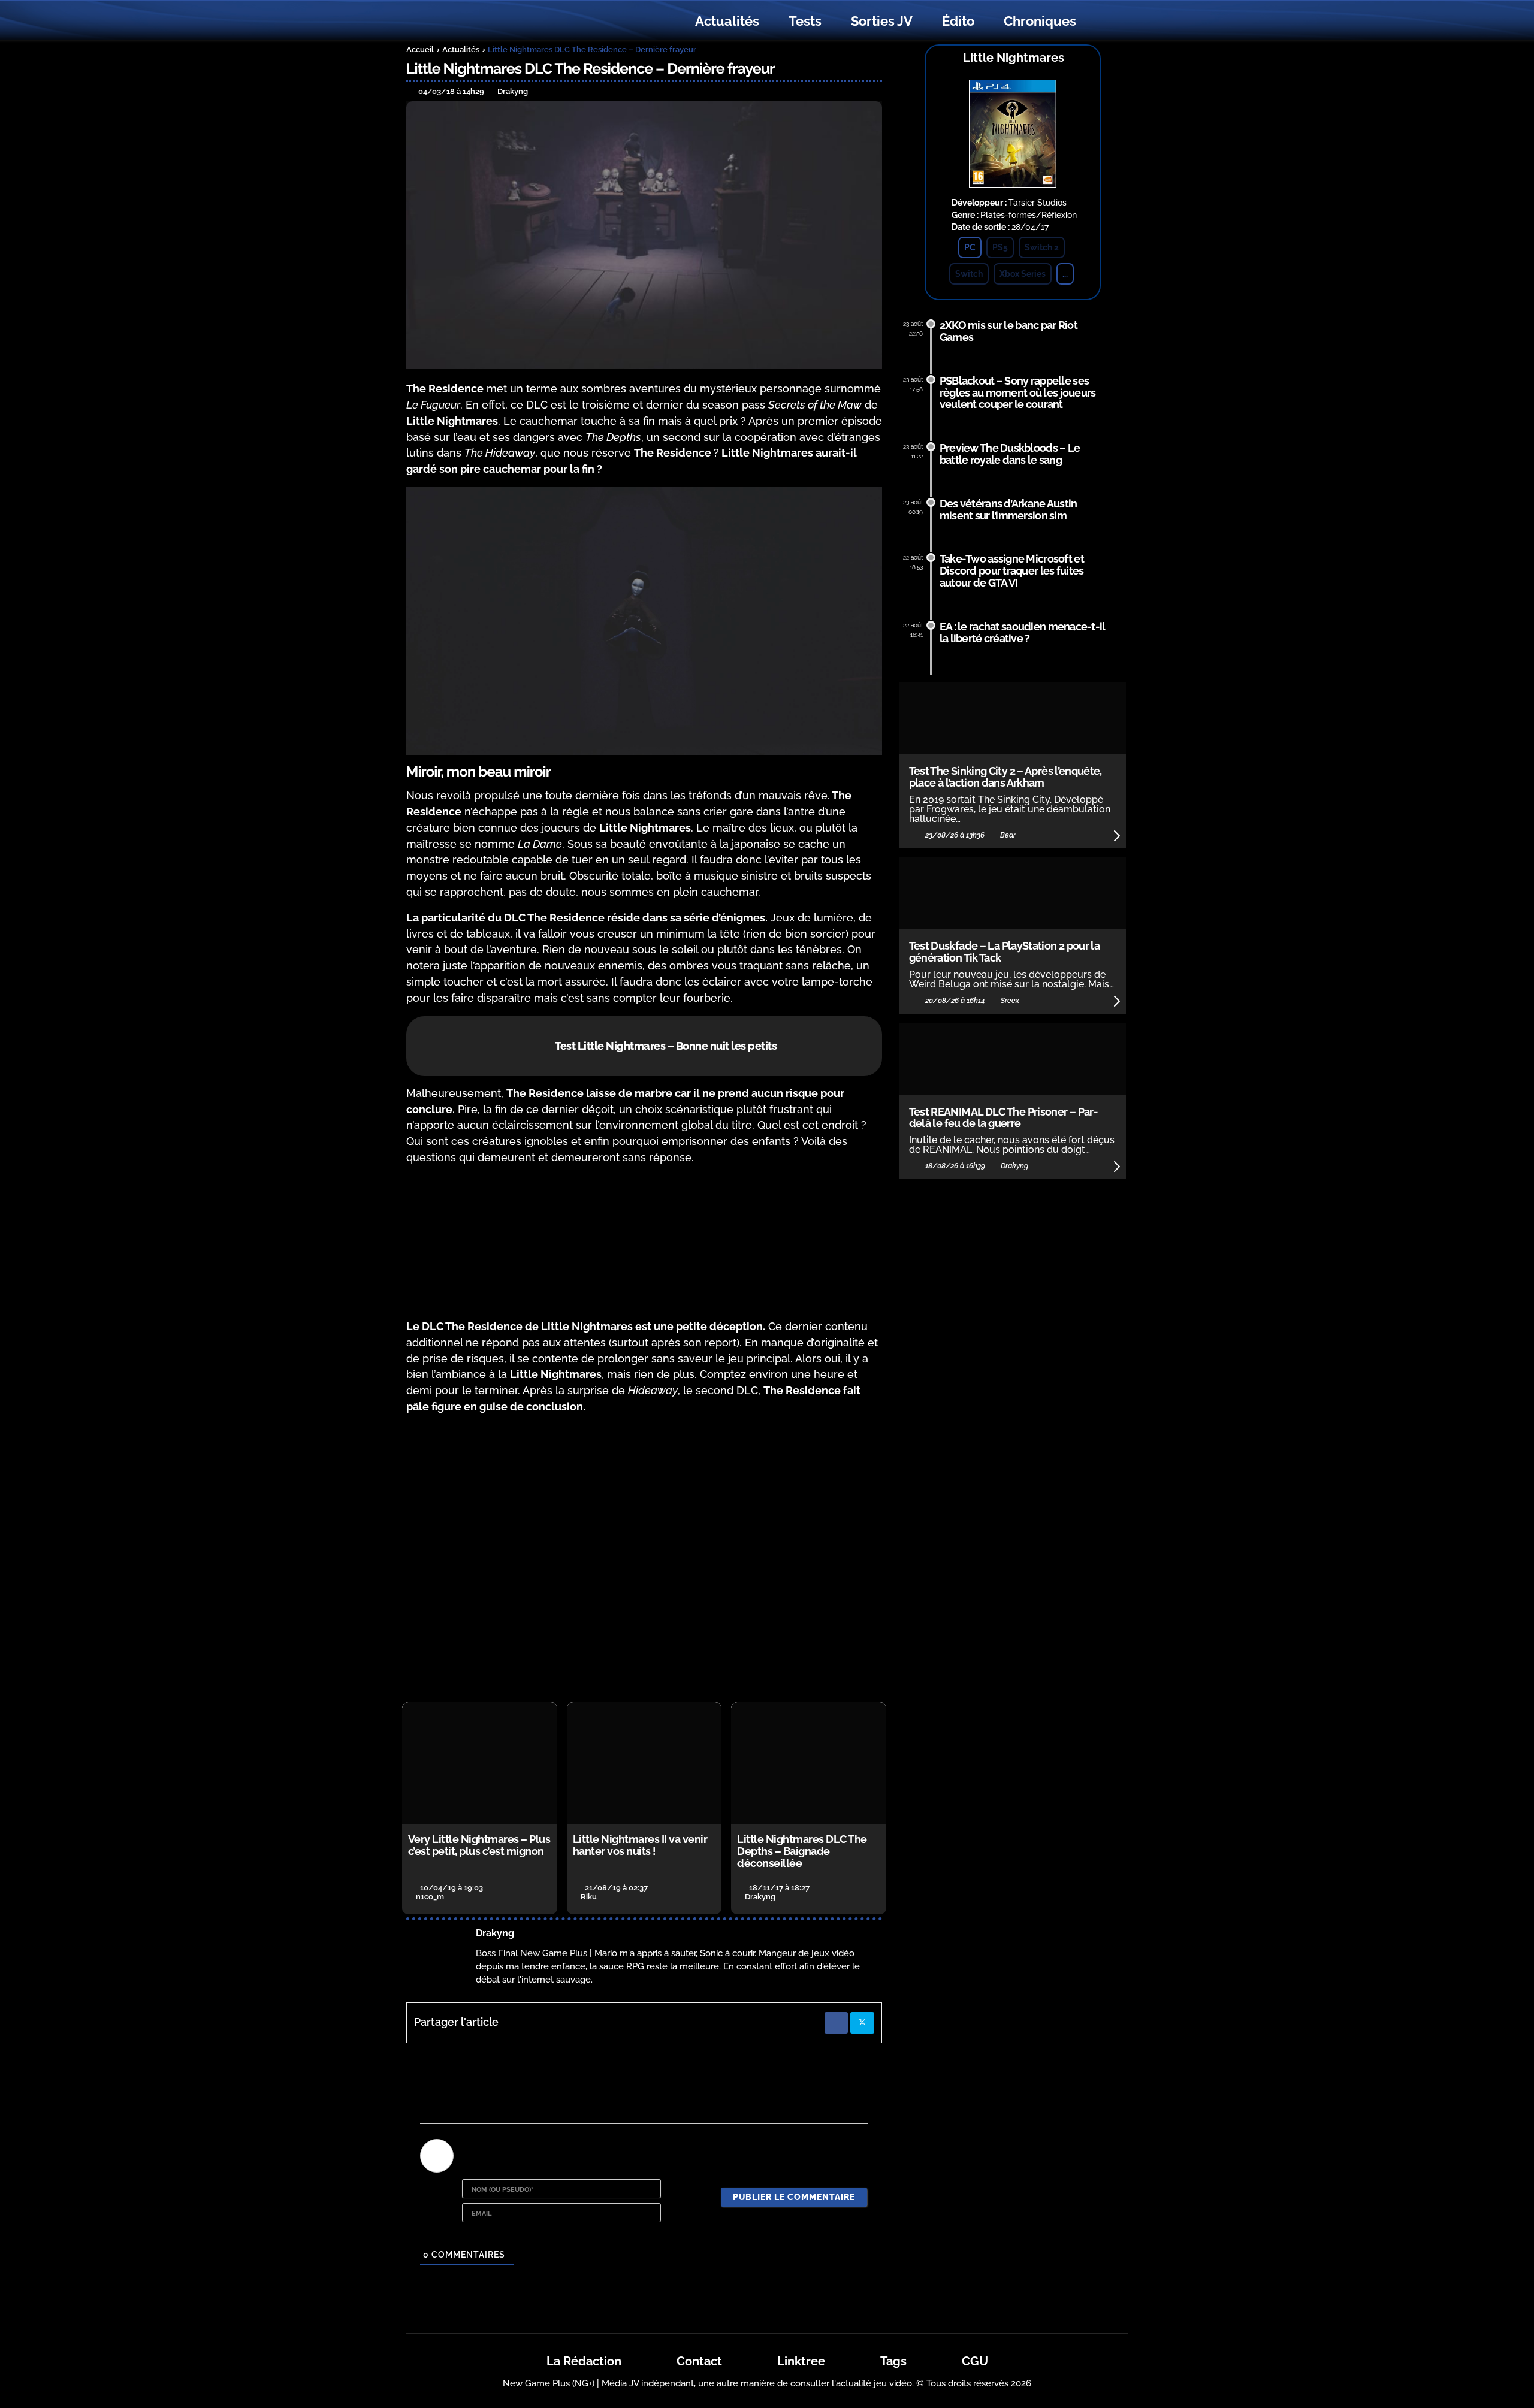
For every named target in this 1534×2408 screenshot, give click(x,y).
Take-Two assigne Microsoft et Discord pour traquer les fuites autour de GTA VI (1012, 571)
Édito (958, 21)
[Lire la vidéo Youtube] (644, 1559)
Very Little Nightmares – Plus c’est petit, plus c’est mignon (479, 1845)
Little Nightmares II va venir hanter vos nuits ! (640, 1845)
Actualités (727, 21)
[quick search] (1104, 22)
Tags (893, 2361)
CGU (975, 2361)
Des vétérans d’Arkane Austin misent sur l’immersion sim (1008, 510)
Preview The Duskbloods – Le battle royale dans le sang (1010, 454)
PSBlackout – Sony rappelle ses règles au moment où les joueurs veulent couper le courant (1018, 393)
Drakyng (495, 1933)
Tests (805, 21)
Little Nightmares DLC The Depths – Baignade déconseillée (802, 1851)
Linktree (801, 2361)
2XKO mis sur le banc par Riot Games (1008, 331)
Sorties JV (882, 21)
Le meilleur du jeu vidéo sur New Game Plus (472, 21)
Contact (699, 2361)
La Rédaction (584, 2361)
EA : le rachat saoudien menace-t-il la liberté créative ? (1023, 632)
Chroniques (1040, 21)
